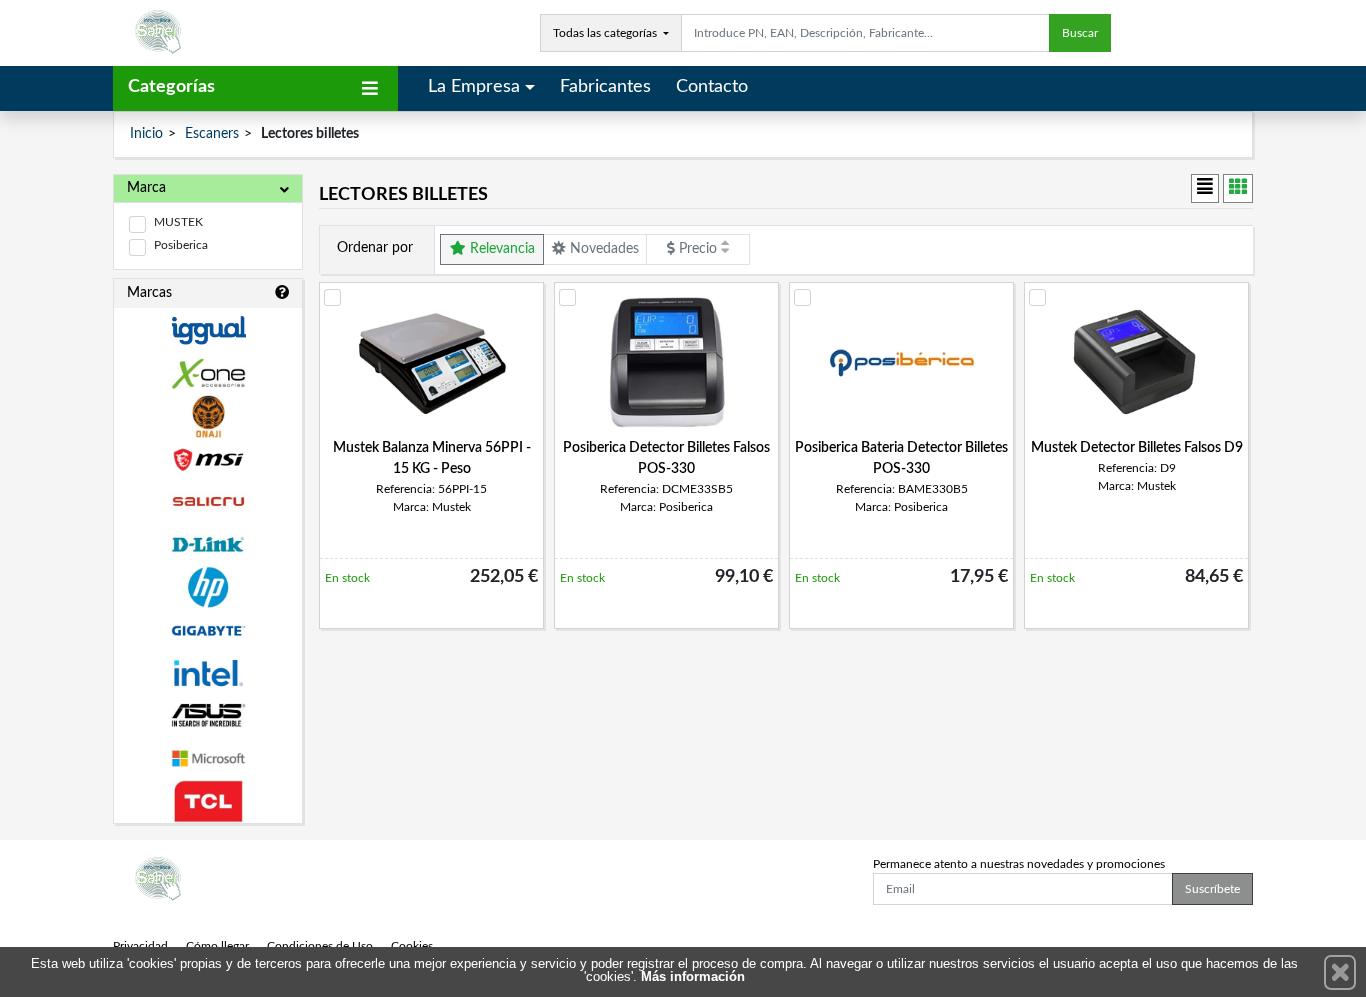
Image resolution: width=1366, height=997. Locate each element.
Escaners (212, 134)
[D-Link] (208, 544)
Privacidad (140, 946)
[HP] (208, 587)
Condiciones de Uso (320, 946)
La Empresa (474, 87)
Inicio (146, 134)
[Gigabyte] (208, 630)
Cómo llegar (217, 946)
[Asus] (208, 715)
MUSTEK (178, 222)
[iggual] (208, 330)
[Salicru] (208, 502)
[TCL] (208, 801)
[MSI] (208, 459)
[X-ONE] (208, 373)
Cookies (412, 946)
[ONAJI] (208, 416)
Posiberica (181, 245)
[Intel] (208, 673)
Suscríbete (1212, 889)
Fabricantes (605, 87)
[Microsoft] (208, 758)
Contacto (712, 87)
